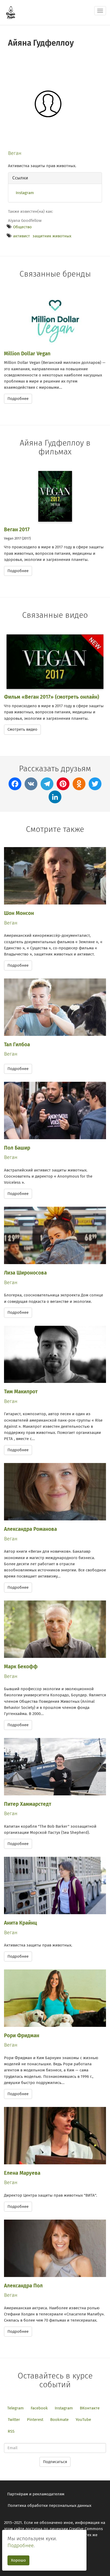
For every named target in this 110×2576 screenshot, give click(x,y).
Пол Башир (17, 1148)
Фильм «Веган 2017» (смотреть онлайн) (52, 697)
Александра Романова (30, 1529)
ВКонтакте (90, 2408)
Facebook (39, 2408)
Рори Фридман (22, 2036)
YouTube (83, 2420)
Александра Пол (23, 2286)
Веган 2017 (17, 530)
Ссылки (20, 178)
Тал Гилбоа (17, 1045)
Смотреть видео (22, 729)
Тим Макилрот (21, 1392)
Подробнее (18, 399)
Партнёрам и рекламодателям (36, 2494)
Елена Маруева (22, 2173)
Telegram (15, 2408)
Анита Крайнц (20, 1923)
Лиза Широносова (25, 1273)
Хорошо (18, 2560)
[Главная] (11, 13)
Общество (22, 227)
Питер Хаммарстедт (28, 1804)
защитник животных (52, 236)
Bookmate (59, 2420)
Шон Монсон (19, 913)
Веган (15, 153)
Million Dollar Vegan (27, 354)
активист (21, 236)
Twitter (14, 2420)
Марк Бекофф (21, 1667)
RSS (11, 2431)
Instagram (25, 193)
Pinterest (35, 2420)
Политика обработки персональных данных (50, 2506)
